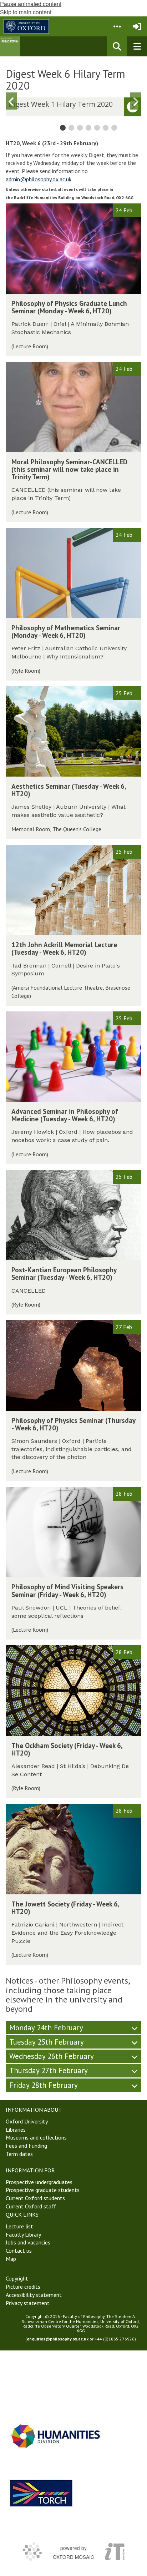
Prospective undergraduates (39, 2182)
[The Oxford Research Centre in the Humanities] (41, 2493)
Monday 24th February (46, 2028)
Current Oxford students (35, 2198)
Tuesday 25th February (47, 2042)
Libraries (16, 2130)
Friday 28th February (44, 2085)
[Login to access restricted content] (137, 26)
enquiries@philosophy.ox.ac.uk (58, 2339)
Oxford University (27, 2121)
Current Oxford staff (31, 2206)
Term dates (19, 2154)
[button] (117, 26)
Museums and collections (36, 2137)
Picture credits (23, 2287)
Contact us (19, 2251)
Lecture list (19, 2226)
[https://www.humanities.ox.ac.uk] (56, 2436)
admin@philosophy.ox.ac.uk (39, 179)
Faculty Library (23, 2234)
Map (11, 2259)
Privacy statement (28, 2303)
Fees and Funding (26, 2146)
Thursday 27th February (49, 2070)
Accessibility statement (34, 2295)
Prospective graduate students (43, 2190)
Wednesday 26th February (52, 2056)
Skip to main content (26, 12)
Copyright (17, 2278)
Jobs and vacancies (28, 2242)
